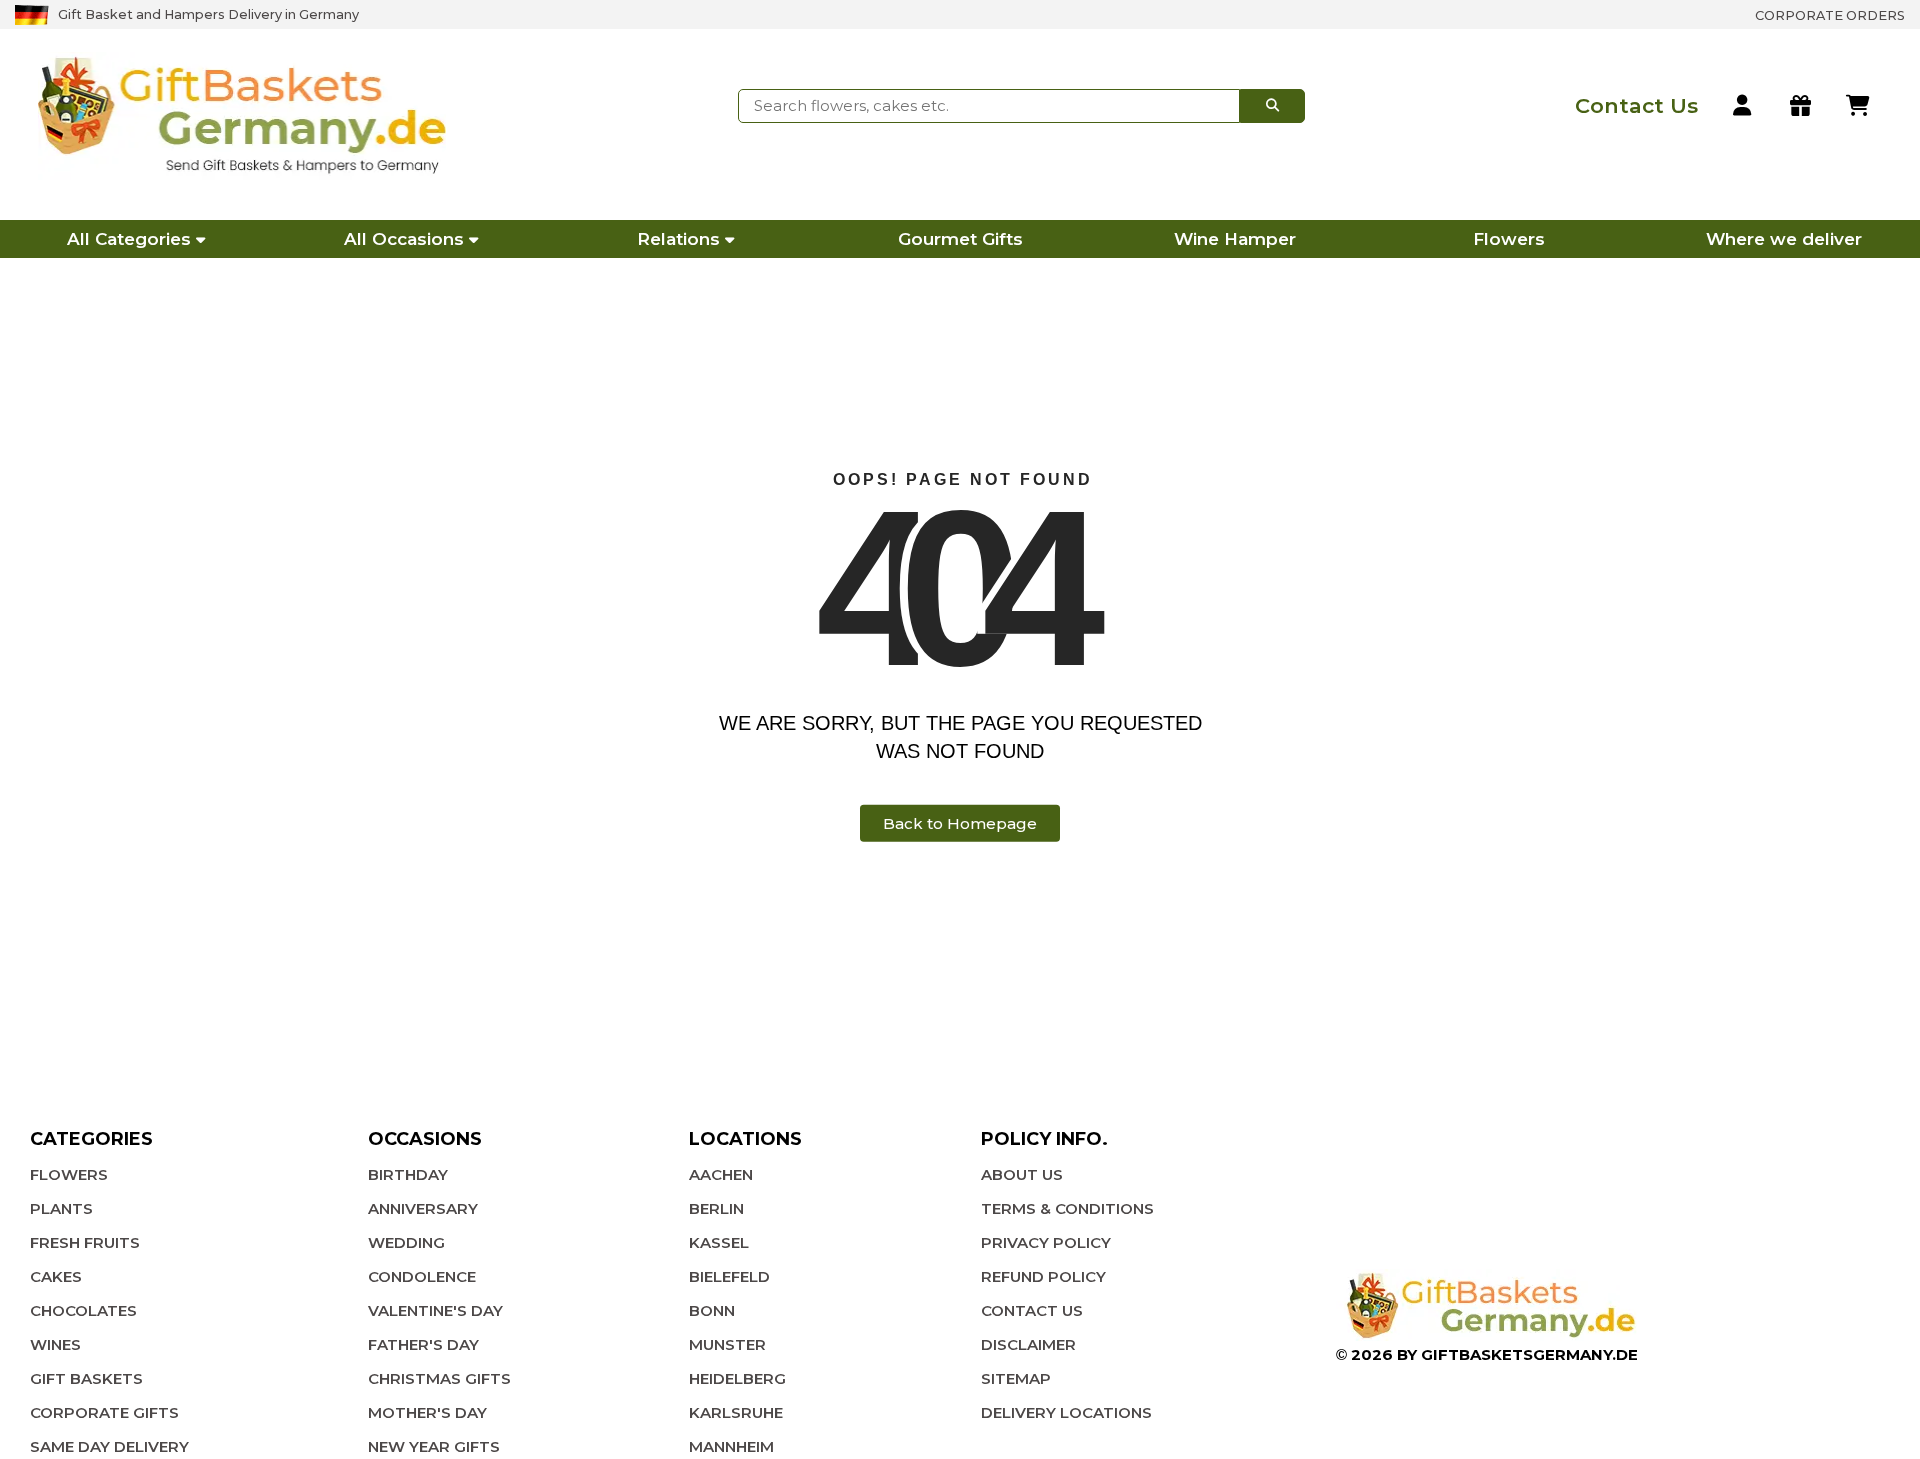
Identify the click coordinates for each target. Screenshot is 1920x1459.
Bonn (712, 1310)
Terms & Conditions (1067, 1208)
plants (61, 1208)
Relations (678, 239)
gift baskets (86, 1378)
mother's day (427, 1412)
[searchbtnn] (1272, 106)
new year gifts (434, 1446)
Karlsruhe (736, 1412)
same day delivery (109, 1446)
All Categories (129, 239)
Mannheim (731, 1446)
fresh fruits (85, 1242)
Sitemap (1016, 1378)
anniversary (423, 1208)
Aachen (721, 1174)
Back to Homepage (960, 823)
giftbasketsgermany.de (1529, 1354)
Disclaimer (1028, 1344)
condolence (422, 1276)
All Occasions (404, 239)
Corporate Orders (1830, 15)
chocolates (83, 1310)
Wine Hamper (1235, 239)
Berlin (716, 1208)
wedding (406, 1242)
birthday (408, 1174)
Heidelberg (737, 1378)
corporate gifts (104, 1412)
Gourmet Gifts (960, 239)
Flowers (1509, 239)
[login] (1743, 106)
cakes (56, 1276)
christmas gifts (439, 1378)
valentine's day (435, 1310)
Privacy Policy (1046, 1242)
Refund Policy (1043, 1276)
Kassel (719, 1242)
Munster (727, 1344)
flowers (69, 1174)
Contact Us (1032, 1310)
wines (55, 1344)
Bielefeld (729, 1276)
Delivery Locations (1066, 1412)
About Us (1022, 1174)
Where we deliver (1784, 239)
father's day (423, 1344)
